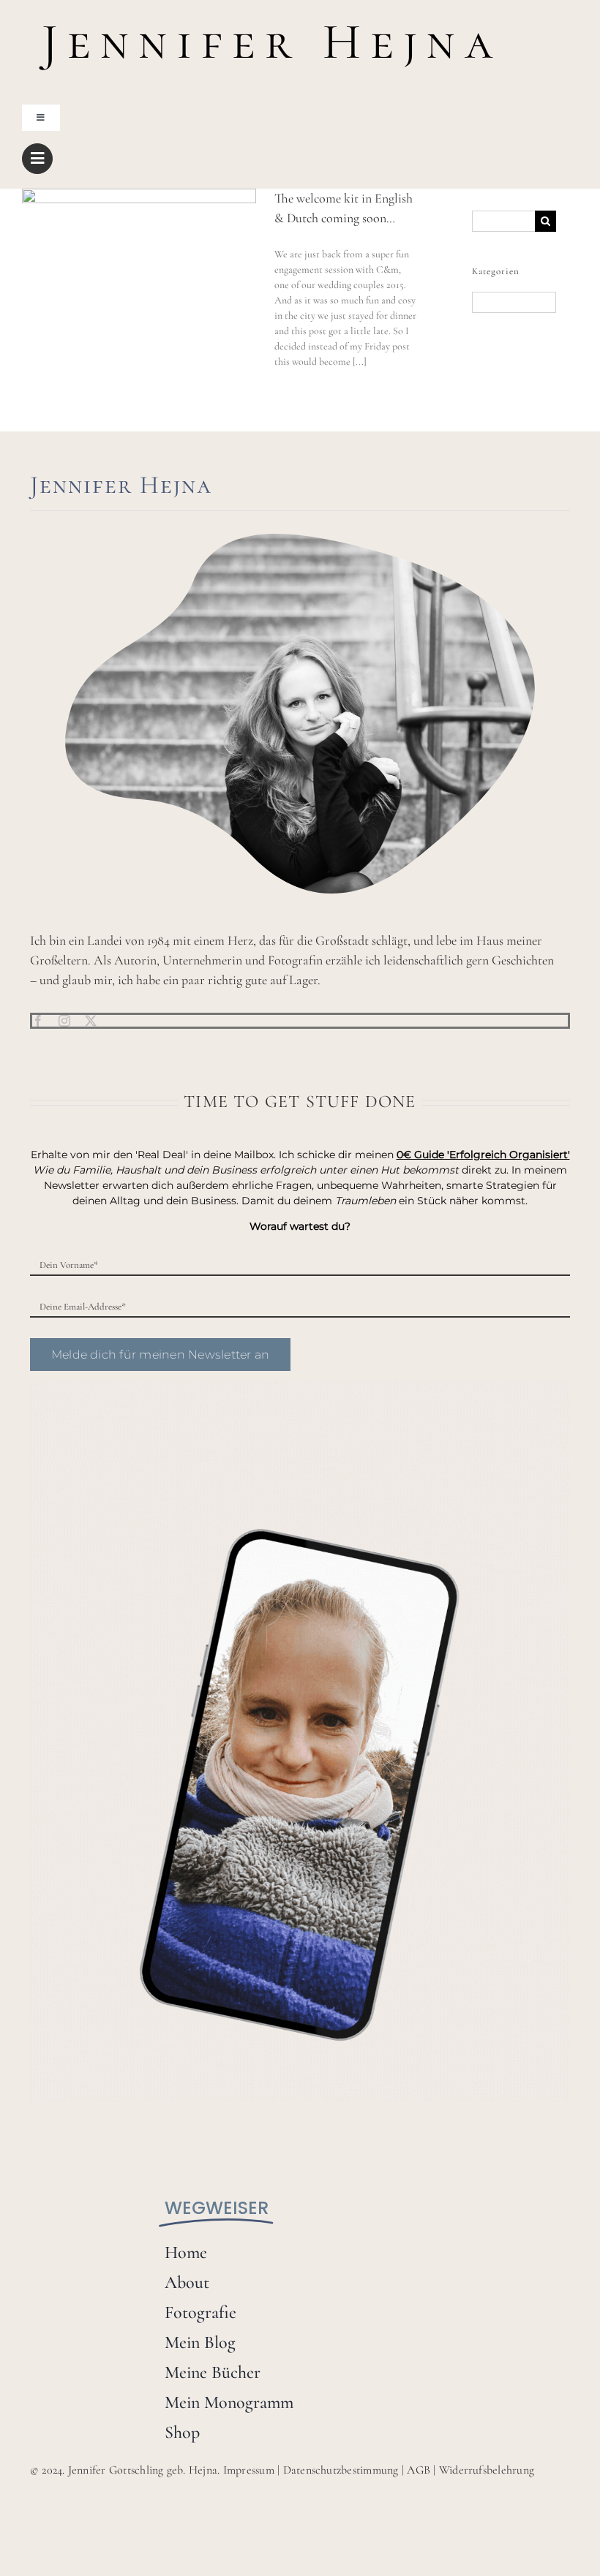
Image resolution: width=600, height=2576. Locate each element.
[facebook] (38, 1021)
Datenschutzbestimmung (341, 2470)
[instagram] (64, 1021)
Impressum (249, 2470)
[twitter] (91, 1021)
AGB (419, 2470)
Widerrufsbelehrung (487, 2470)
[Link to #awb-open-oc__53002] (37, 159)
